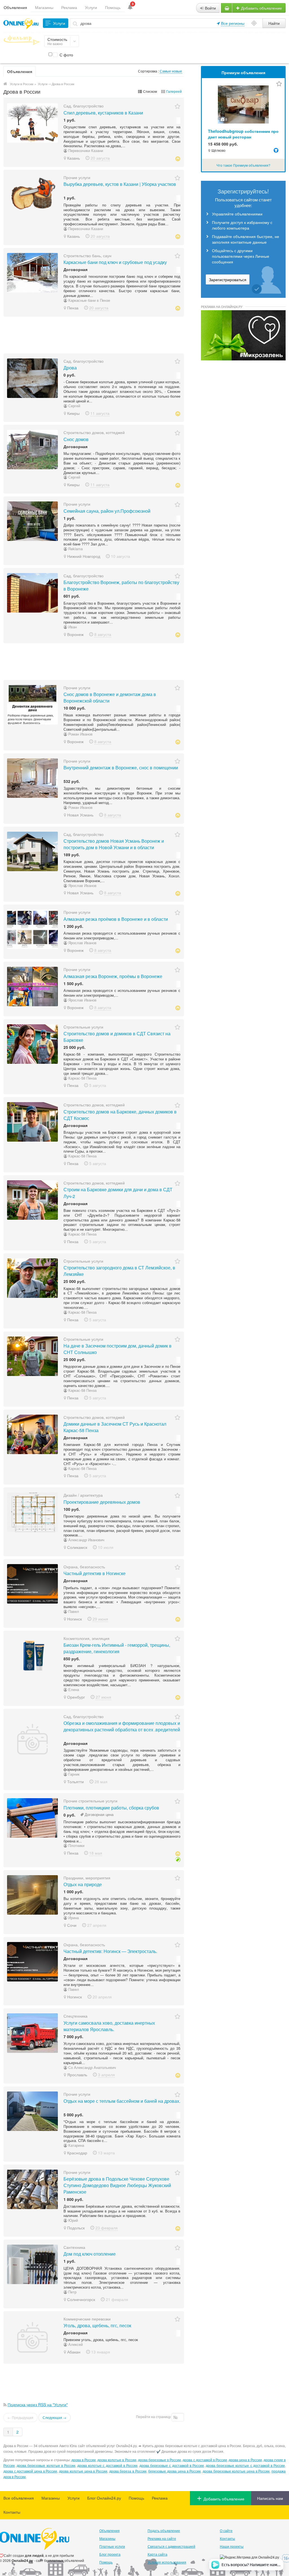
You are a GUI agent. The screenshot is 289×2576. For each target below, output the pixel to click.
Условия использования (167, 2562)
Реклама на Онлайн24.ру (222, 307)
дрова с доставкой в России (205, 2460)
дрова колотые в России (117, 2460)
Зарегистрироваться (228, 279)
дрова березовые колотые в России (46, 2465)
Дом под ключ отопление (90, 2254)
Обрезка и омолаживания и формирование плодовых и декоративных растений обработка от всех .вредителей (122, 1726)
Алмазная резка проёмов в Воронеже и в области (116, 919)
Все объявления (19, 2498)
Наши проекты (232, 2546)
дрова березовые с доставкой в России (172, 2465)
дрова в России (84, 2460)
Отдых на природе (83, 1884)
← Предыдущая (20, 2417)
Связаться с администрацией (171, 2546)
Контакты (12, 2512)
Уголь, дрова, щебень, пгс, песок (97, 2325)
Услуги (91, 7)
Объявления (15, 7)
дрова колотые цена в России (83, 2471)
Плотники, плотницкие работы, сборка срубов (111, 1808)
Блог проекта (110, 2554)
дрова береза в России (128, 2471)
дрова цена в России (245, 2460)
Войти (210, 8)
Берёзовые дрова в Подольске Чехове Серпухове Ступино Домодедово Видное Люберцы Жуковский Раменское (117, 2185)
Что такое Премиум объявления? (243, 165)
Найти (274, 23)
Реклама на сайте (162, 2538)
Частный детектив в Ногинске (95, 1573)
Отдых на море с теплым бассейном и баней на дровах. (122, 2101)
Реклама (69, 7)
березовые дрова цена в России (174, 2471)
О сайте (226, 2530)
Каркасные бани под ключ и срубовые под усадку (115, 262)
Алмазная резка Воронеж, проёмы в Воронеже (113, 976)
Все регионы (233, 23)
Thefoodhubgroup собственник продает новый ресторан (243, 134)
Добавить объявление (261, 8)
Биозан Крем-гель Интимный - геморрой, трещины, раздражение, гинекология (117, 1648)
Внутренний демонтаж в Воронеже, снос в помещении (121, 768)
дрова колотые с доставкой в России (107, 2465)
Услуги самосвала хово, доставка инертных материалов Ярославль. (109, 2026)
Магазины (44, 7)
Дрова (70, 368)
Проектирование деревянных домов (102, 1502)
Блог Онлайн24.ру (104, 2498)
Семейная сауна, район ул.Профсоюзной (107, 511)
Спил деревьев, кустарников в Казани (103, 113)
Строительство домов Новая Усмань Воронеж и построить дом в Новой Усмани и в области (114, 844)
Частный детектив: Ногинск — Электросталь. (110, 1951)
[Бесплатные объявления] (5, 84)
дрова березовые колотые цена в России (236, 2471)
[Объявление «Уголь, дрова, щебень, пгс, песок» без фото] (32, 2337)
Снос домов (76, 439)
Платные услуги (112, 2546)
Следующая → (54, 2417)
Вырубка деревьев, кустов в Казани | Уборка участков (120, 184)
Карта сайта (157, 2554)
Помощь (113, 7)
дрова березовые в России (159, 2460)
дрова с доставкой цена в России (30, 2471)
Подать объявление (164, 2530)
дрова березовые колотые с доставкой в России (245, 2465)
